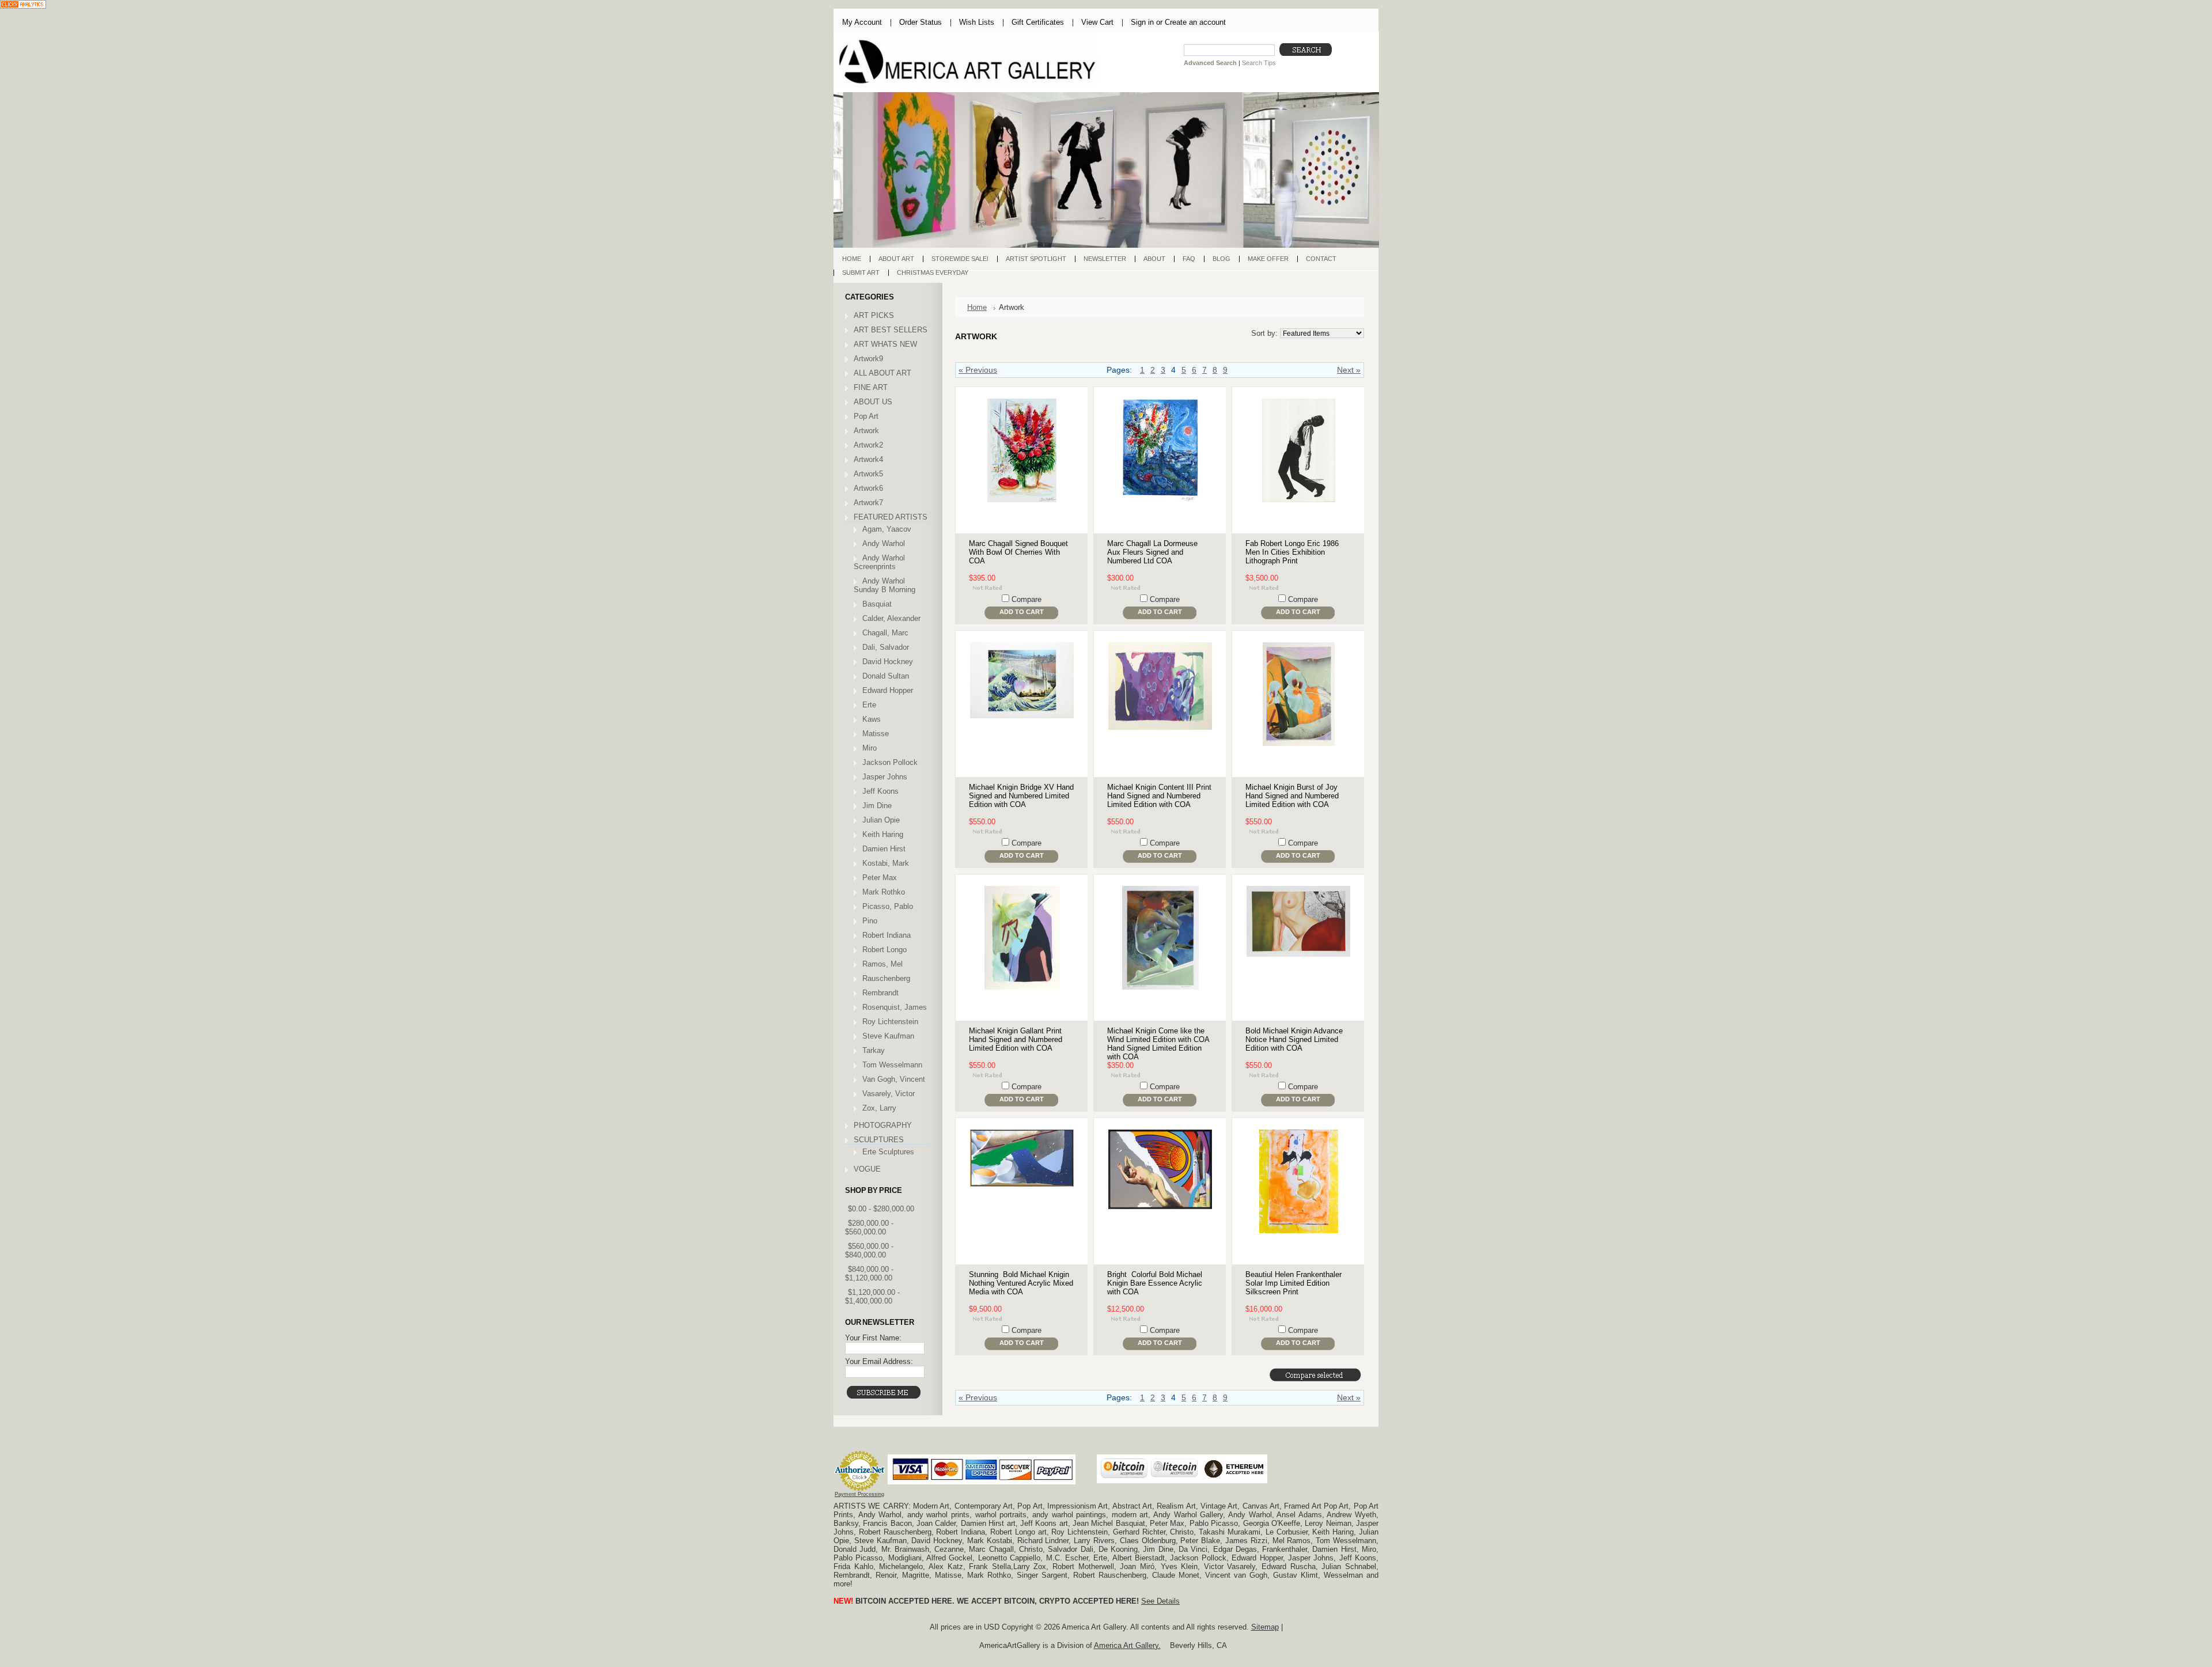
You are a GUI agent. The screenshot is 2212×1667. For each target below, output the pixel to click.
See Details (1160, 1601)
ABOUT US (873, 402)
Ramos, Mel (882, 964)
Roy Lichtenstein (890, 1022)
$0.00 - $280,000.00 (881, 1209)
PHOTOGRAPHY (883, 1125)
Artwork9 (868, 359)
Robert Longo (885, 950)
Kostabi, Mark (886, 863)
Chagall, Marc (885, 633)
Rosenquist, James (895, 1007)
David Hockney (888, 662)
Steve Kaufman (888, 1036)
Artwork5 (868, 474)
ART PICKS (874, 315)
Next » (1349, 370)
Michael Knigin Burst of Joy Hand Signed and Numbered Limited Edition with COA (1292, 796)
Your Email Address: (879, 1361)
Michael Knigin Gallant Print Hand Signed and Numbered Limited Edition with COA (1016, 1039)
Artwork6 (868, 488)
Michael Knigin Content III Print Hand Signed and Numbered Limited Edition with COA (1159, 796)
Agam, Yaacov (887, 529)
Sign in (1142, 22)
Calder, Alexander (891, 618)
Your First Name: (873, 1338)
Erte (869, 705)
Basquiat (877, 604)
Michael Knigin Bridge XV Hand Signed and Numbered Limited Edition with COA (1021, 796)
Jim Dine (877, 806)
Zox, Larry (879, 1108)
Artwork (866, 431)
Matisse (876, 734)
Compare (1027, 599)
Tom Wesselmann (892, 1065)
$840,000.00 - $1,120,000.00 (869, 1274)
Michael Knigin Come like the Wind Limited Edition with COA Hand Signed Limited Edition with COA (1158, 1044)
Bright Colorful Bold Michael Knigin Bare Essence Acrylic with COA (1155, 1283)
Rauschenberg (886, 978)
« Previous (978, 370)
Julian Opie (881, 820)
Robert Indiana (887, 935)
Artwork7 (868, 503)
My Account (862, 22)
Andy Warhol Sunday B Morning (885, 585)
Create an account (1195, 22)
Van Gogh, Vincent (894, 1079)
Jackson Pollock (890, 762)
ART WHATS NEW (885, 344)
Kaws (872, 719)
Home (977, 307)
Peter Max (880, 878)
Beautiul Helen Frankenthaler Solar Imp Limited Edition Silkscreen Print (1294, 1283)
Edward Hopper (888, 690)
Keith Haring (883, 834)
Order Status (921, 22)
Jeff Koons (880, 791)
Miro (870, 748)
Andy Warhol (884, 543)
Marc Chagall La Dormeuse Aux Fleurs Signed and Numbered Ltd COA (1152, 552)
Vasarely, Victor (889, 1094)
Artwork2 (868, 445)
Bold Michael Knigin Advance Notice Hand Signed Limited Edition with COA (1294, 1039)
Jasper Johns (885, 777)
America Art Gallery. (1127, 1645)
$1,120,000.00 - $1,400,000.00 (872, 1297)
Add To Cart (1022, 612)
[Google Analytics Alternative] (23, 5)
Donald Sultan (886, 676)
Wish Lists (977, 22)
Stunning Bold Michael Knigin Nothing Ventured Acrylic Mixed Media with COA (1021, 1283)
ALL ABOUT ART (882, 373)
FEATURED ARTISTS (891, 517)
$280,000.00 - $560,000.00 (869, 1227)
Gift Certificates (1038, 22)
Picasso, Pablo (888, 906)
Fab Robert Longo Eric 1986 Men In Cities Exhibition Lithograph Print (1292, 552)
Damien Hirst (884, 849)
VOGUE (867, 1169)
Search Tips (1259, 63)
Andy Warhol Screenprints (879, 562)
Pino (870, 921)
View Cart (1097, 22)
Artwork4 (868, 459)
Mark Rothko (884, 892)
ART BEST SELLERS (891, 330)
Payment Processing (859, 1494)
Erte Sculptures (888, 1152)
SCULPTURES (879, 1140)
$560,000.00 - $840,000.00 (869, 1251)
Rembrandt (880, 993)
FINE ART (871, 387)
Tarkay (874, 1050)
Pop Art (866, 416)
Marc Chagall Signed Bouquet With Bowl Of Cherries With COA (1018, 552)
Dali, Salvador (886, 647)
